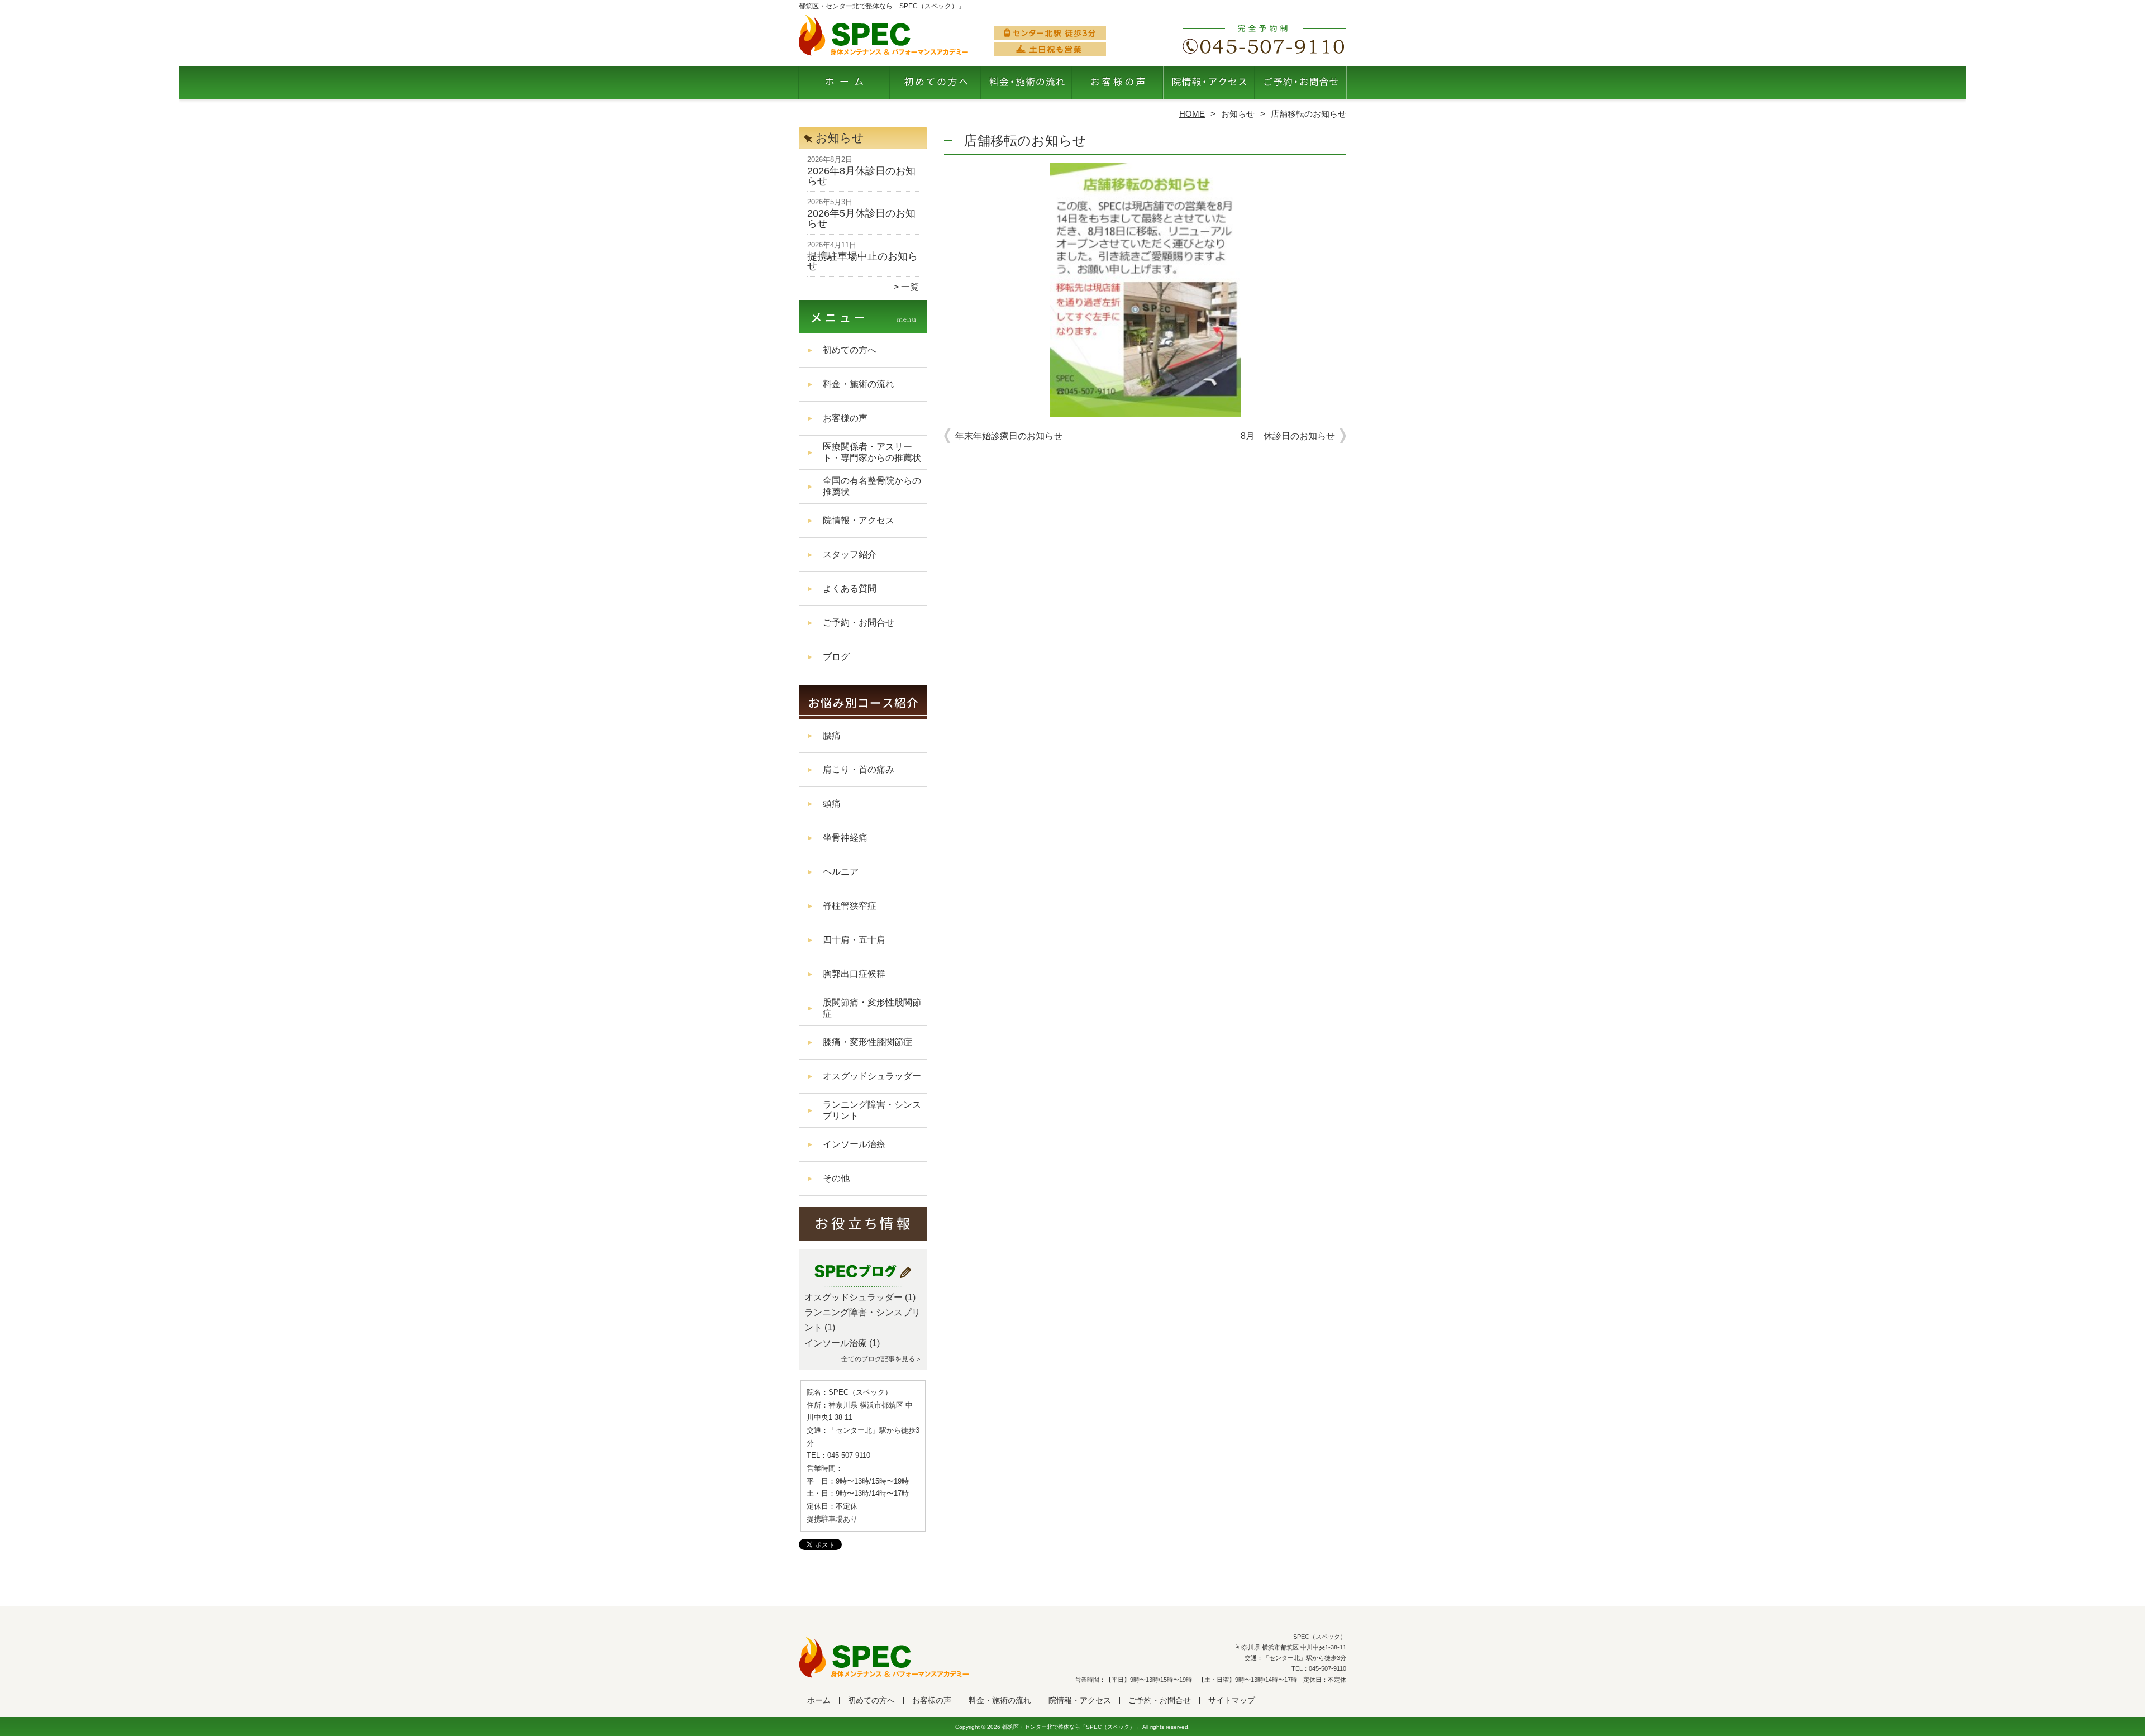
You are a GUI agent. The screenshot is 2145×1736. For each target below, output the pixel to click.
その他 (836, 1178)
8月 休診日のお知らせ (1288, 436)
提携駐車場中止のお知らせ (862, 261)
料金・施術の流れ (1027, 87)
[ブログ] (863, 1284)
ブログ (836, 657)
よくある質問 (850, 588)
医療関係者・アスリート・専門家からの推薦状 (872, 452)
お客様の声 (1118, 87)
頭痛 (832, 803)
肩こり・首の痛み (859, 769)
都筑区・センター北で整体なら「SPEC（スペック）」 (1071, 1727)
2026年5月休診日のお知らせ (861, 218)
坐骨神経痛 (845, 838)
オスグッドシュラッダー (872, 1076)
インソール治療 (854, 1144)
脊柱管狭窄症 (850, 906)
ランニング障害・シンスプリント (872, 1110)
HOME (1192, 114)
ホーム (845, 87)
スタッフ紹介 (850, 554)
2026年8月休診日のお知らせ (861, 176)
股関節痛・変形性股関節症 (872, 1008)
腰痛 (832, 735)
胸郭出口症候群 (854, 974)
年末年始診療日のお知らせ (1009, 436)
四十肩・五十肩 (854, 940)
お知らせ (1238, 114)
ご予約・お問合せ (1300, 87)
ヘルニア (841, 872)
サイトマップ (1232, 1701)
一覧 (910, 287)
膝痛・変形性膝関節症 (867, 1042)
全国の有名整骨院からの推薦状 (872, 486)
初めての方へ (936, 87)
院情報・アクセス (1209, 87)
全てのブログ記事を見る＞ (881, 1359)
